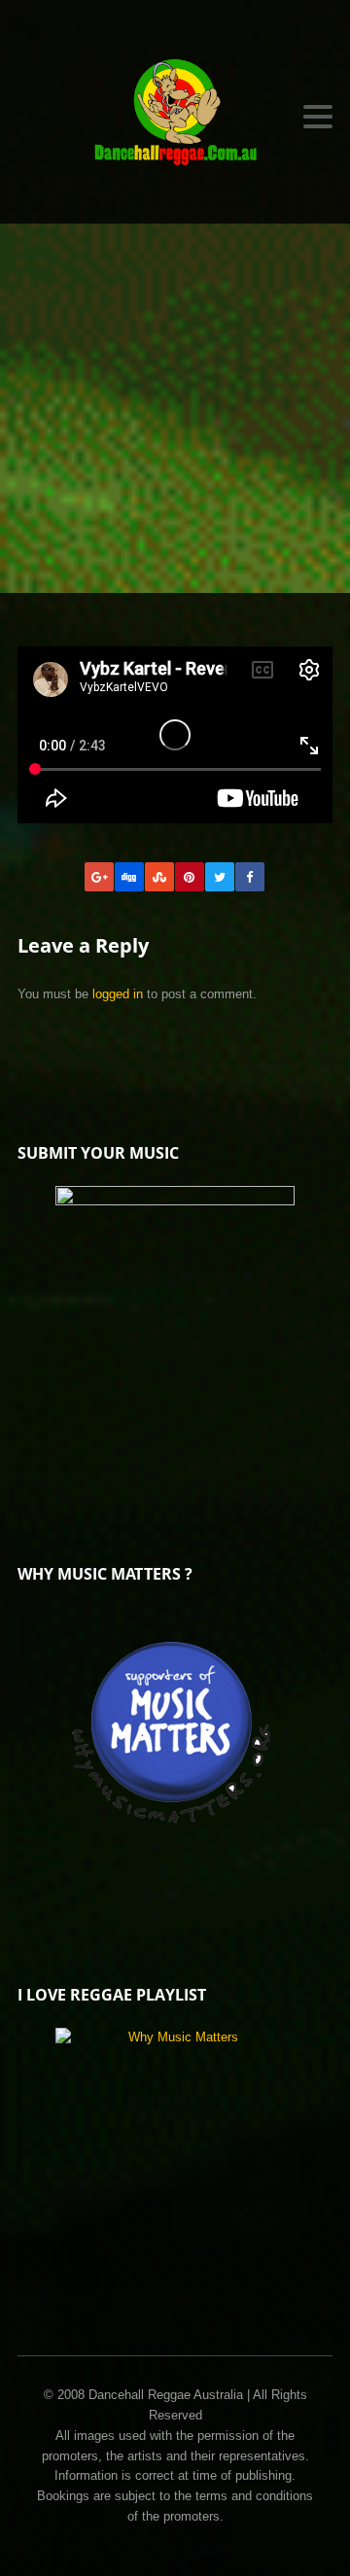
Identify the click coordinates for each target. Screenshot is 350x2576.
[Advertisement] (175, 408)
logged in (118, 994)
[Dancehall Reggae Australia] (175, 117)
